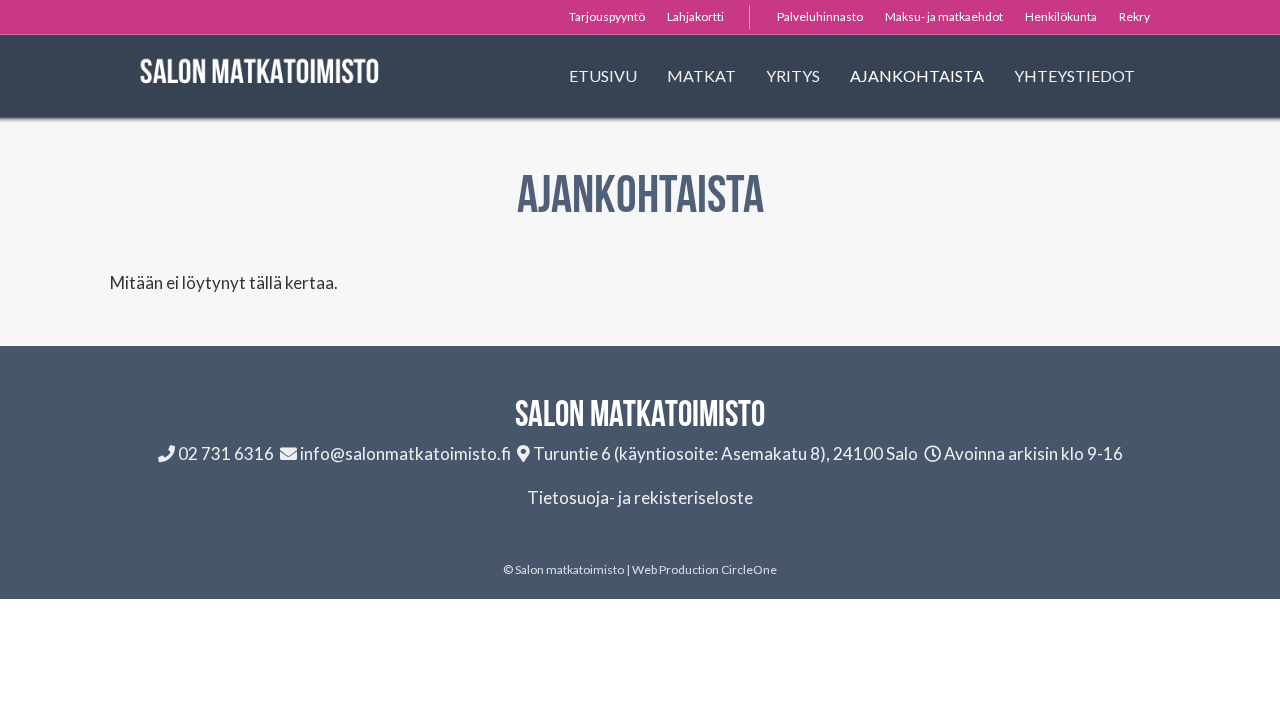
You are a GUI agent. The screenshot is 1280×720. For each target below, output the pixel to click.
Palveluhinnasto (820, 16)
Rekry (1134, 16)
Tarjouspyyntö (607, 16)
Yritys (793, 75)
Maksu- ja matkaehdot (944, 16)
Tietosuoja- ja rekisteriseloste (640, 497)
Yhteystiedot (1074, 75)
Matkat (701, 75)
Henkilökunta (1061, 16)
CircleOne (749, 569)
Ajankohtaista (917, 75)
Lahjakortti (695, 16)
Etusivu (603, 75)
